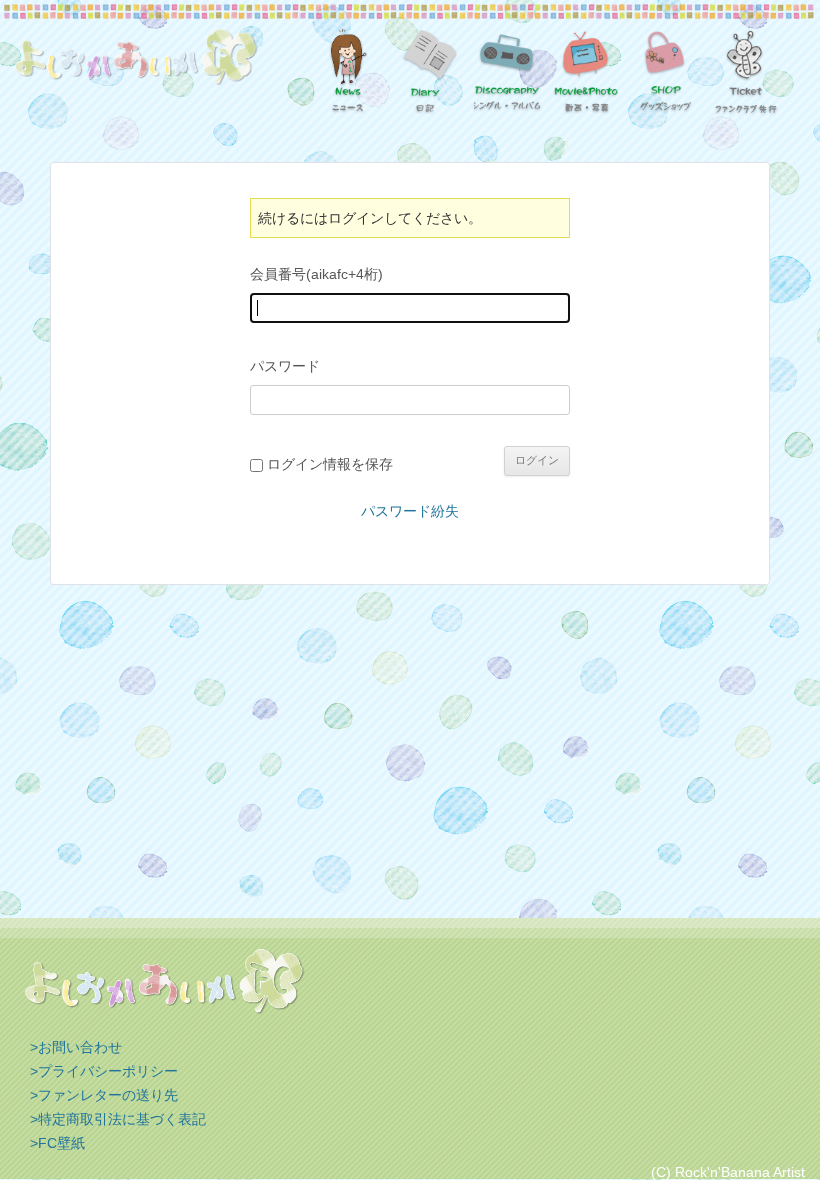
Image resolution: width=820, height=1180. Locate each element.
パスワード (285, 366)
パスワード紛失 (410, 511)
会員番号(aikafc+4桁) (316, 274)
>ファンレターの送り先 (104, 1095)
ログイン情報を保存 (330, 464)
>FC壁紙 (57, 1143)
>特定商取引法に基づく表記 (118, 1119)
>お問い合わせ (76, 1047)
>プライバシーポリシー (104, 1071)
